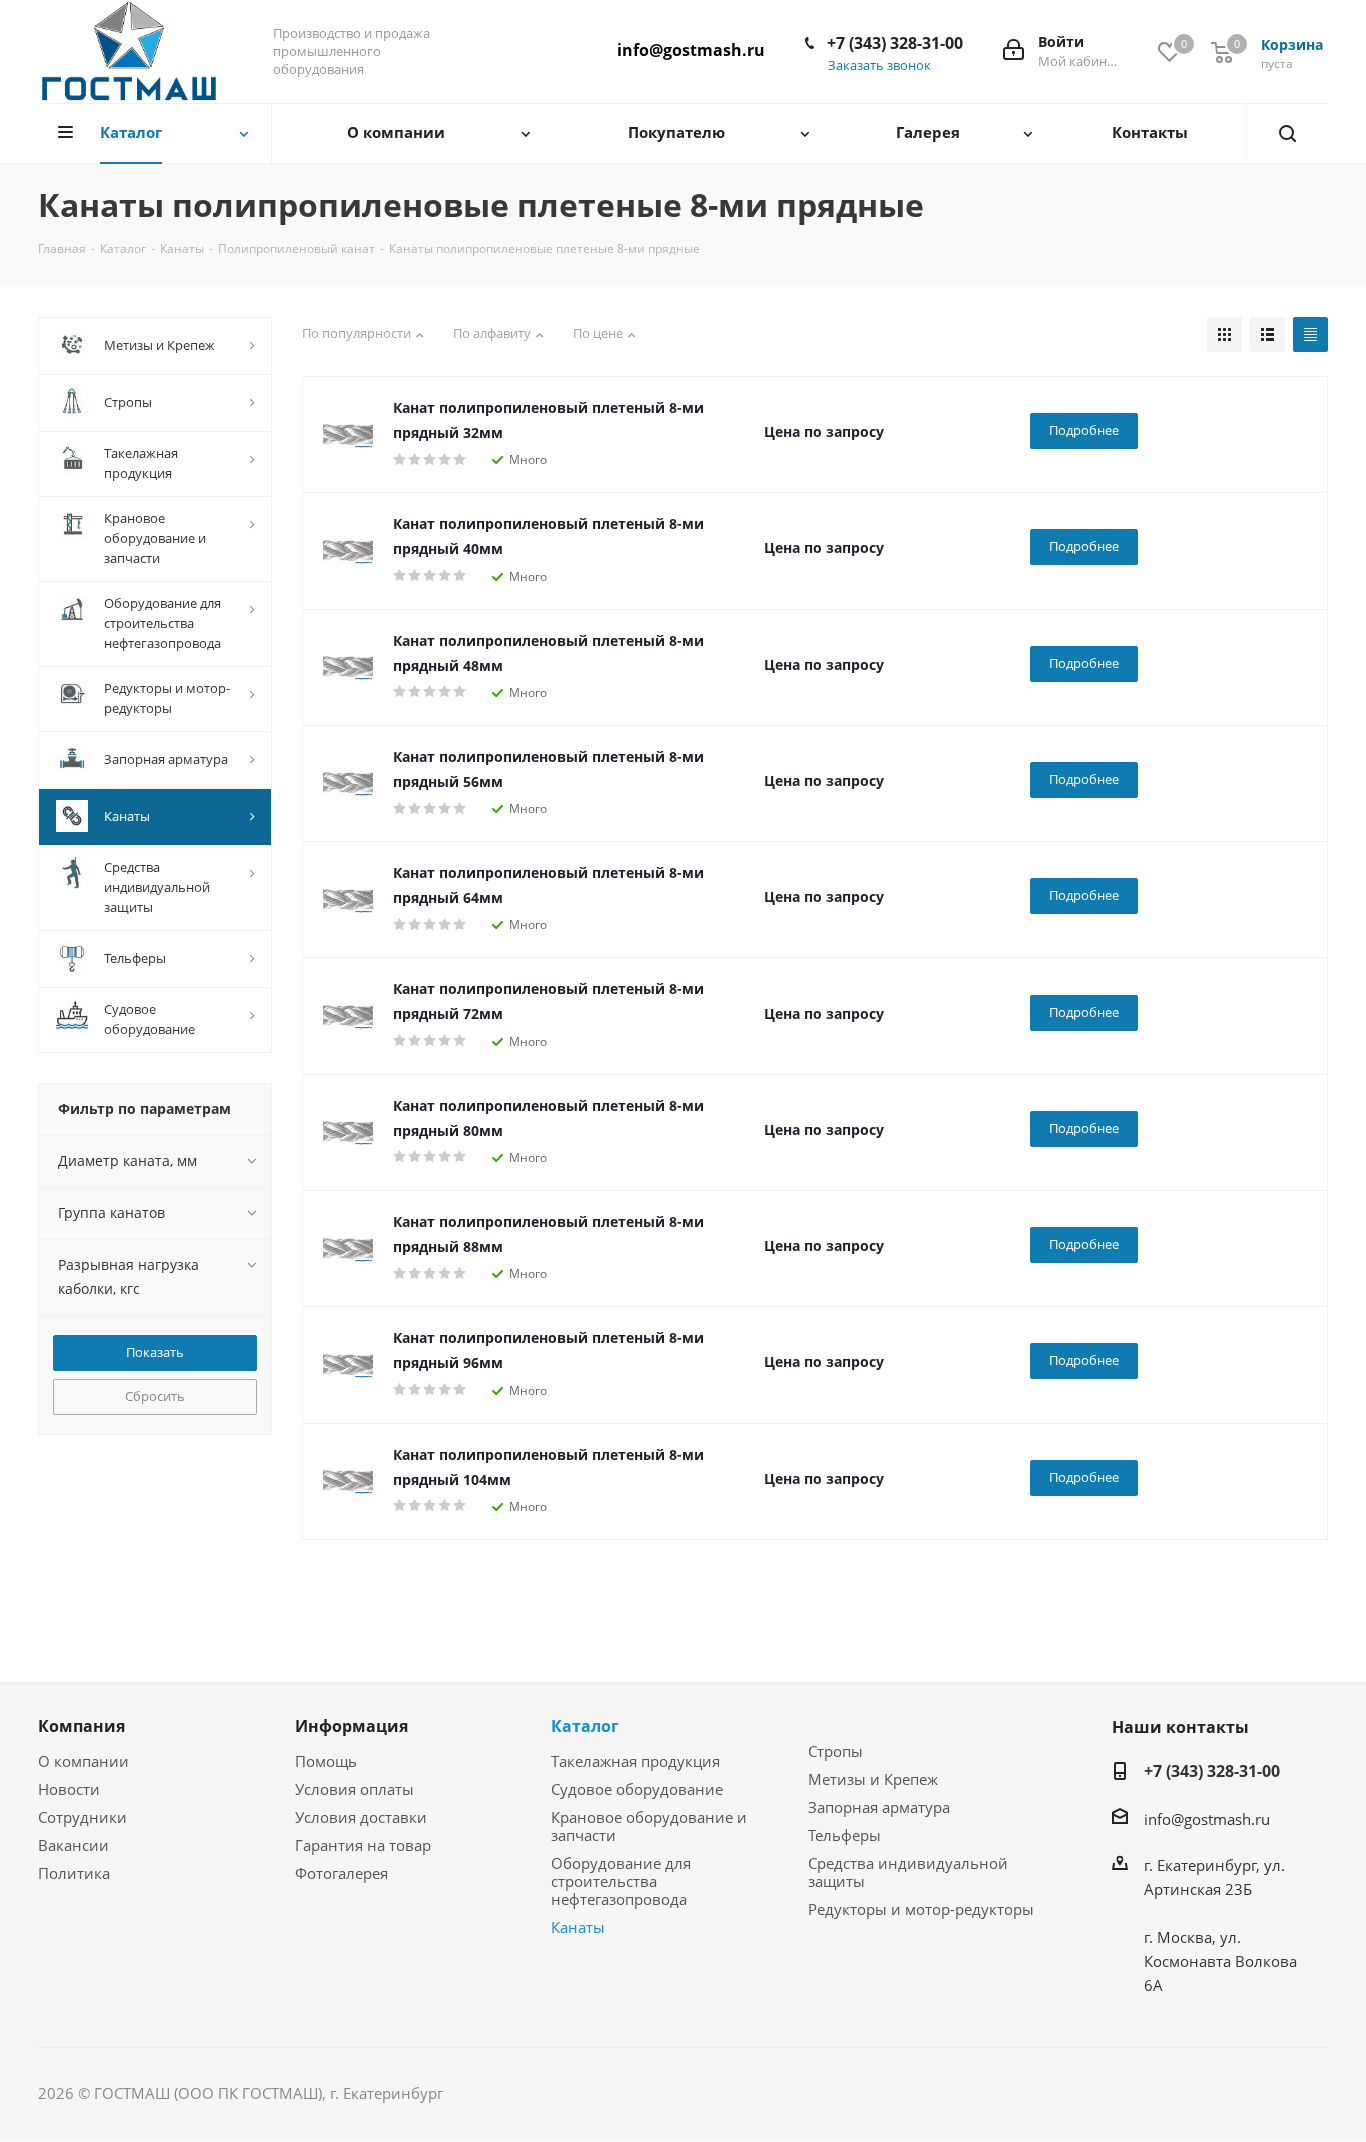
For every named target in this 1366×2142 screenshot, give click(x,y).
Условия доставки (361, 1817)
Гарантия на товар (363, 1845)
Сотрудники (82, 1817)
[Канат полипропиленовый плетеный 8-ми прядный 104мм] (348, 1481)
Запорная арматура (879, 1807)
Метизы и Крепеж (873, 1779)
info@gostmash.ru (691, 50)
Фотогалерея (341, 1873)
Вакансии (73, 1845)
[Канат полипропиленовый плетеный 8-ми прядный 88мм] (348, 1249)
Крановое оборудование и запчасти (649, 1826)
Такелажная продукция (635, 1761)
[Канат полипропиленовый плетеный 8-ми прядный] (348, 435)
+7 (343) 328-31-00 (895, 43)
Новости (69, 1789)
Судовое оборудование (637, 1789)
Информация (351, 1726)
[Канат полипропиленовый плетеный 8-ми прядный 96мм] (348, 1365)
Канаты (578, 1927)
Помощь (326, 1761)
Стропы (835, 1751)
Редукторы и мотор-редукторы (921, 1909)
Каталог (585, 1726)
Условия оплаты (354, 1789)
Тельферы (844, 1835)
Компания (81, 1726)
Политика (74, 1873)
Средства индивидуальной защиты (908, 1872)
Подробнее (1084, 430)
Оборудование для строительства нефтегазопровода (621, 1881)
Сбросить (155, 1396)
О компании (83, 1761)
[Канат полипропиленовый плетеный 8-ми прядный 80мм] (348, 1132)
